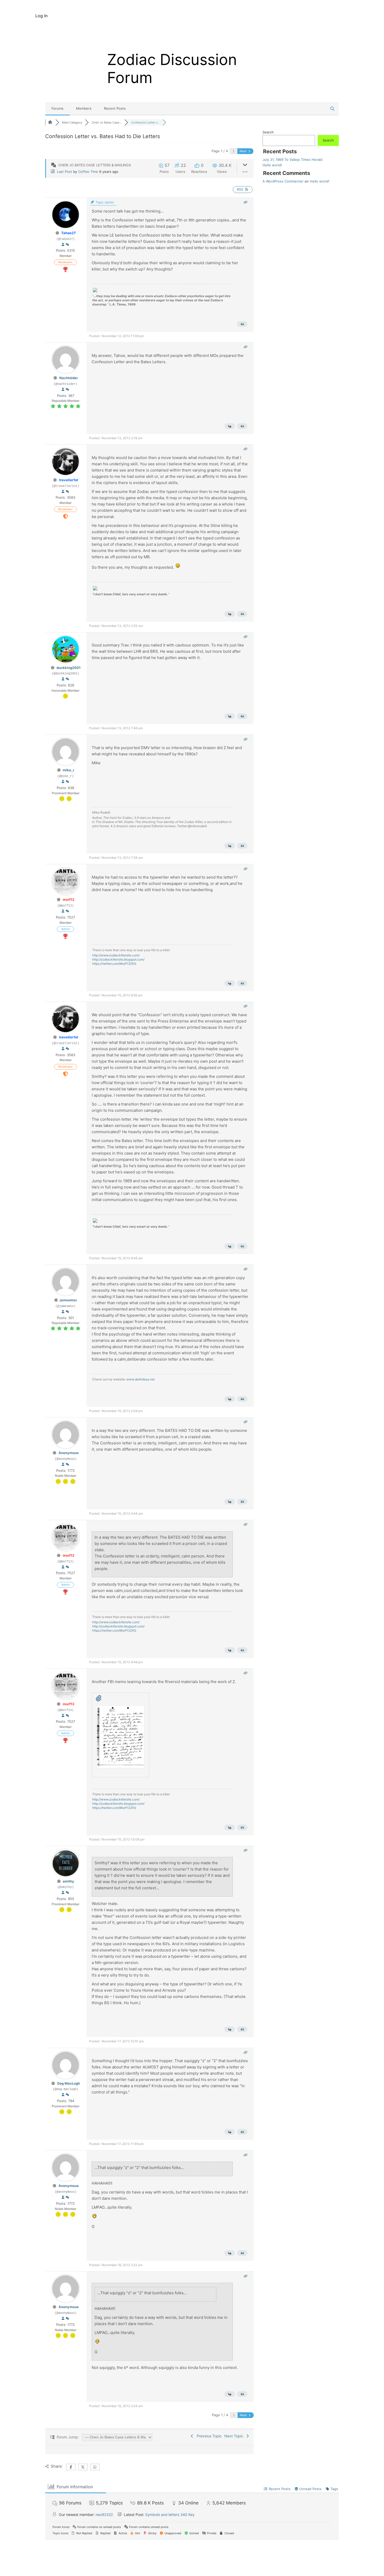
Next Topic (235, 2436)
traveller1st (69, 480)
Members (84, 108)
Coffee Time (88, 172)
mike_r (68, 770)
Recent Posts (115, 108)
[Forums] (50, 122)
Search (268, 132)
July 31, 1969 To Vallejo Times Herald (292, 160)
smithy (68, 1881)
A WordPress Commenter (283, 181)
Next (243, 151)
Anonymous (69, 1453)
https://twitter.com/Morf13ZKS (114, 964)
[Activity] (67, 245)
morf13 (69, 899)
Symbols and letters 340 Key (170, 2515)
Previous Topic (208, 2436)
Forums (57, 108)
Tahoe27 (68, 233)
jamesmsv (68, 1300)
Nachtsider (69, 378)
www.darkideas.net (141, 1379)
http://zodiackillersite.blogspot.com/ (118, 959)
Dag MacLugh (69, 2083)
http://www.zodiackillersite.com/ (116, 955)
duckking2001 (68, 668)
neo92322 (104, 2515)
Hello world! (272, 165)
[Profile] (63, 245)
